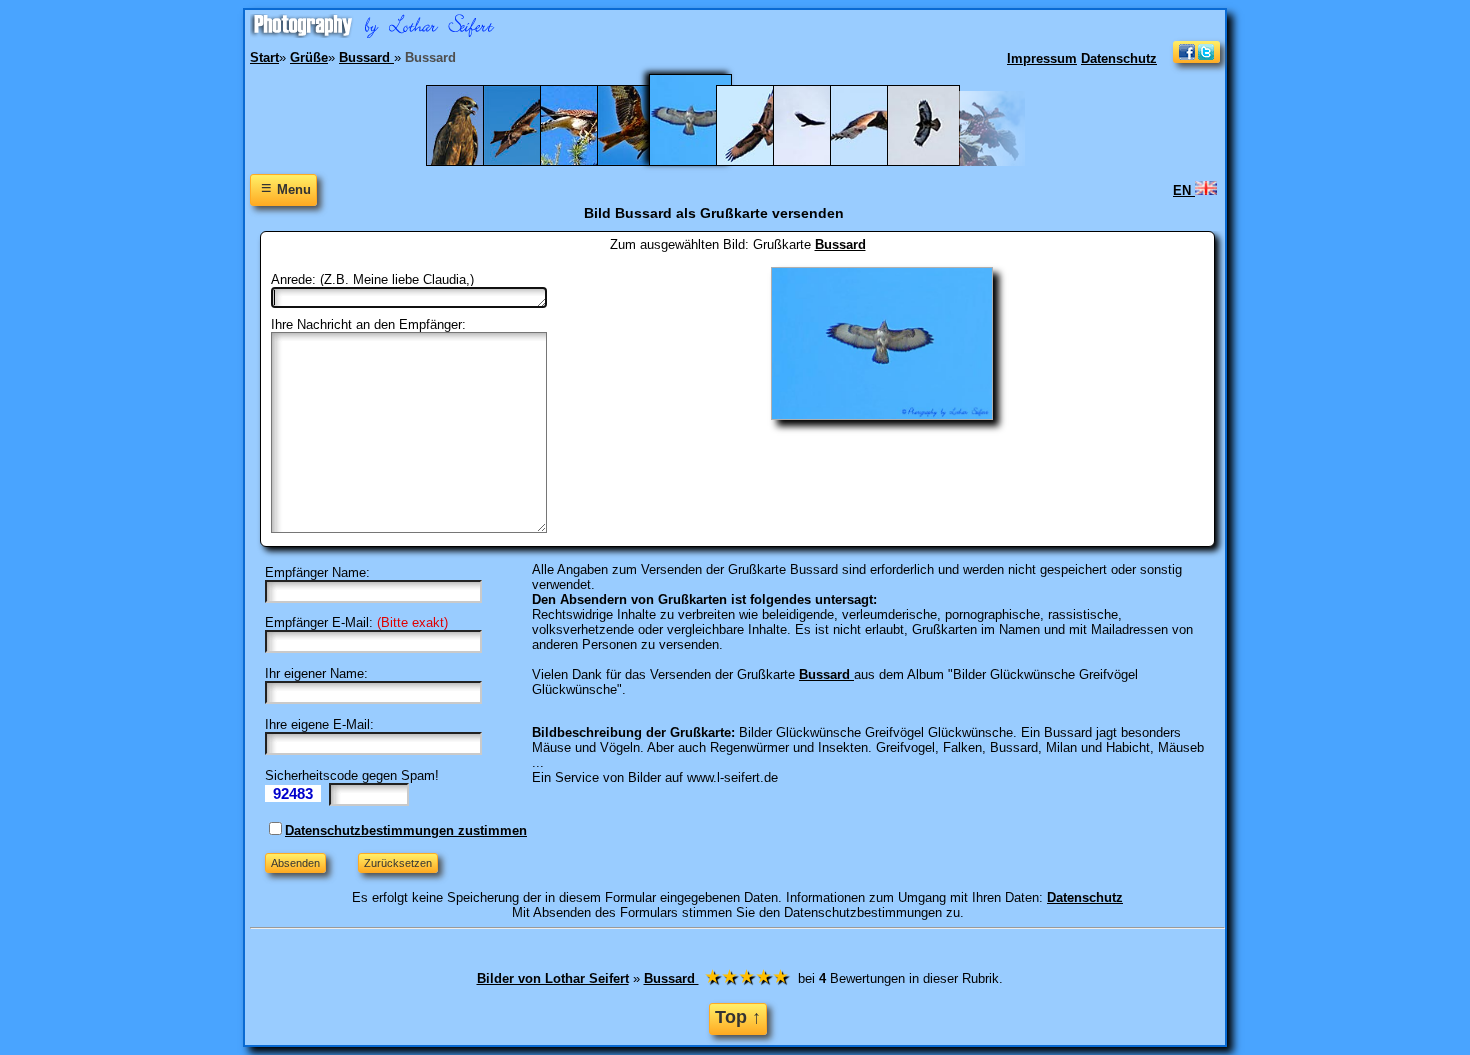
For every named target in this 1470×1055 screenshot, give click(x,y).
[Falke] (876, 161)
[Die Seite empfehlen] (1196, 58)
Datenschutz (1119, 58)
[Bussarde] (819, 161)
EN (1184, 190)
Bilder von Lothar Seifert (553, 978)
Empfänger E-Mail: (319, 622)
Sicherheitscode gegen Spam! (352, 775)
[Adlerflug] (529, 161)
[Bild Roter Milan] (643, 161)
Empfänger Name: (317, 572)
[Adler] (472, 161)
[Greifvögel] (933, 161)
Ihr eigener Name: (316, 673)
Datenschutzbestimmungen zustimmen (406, 830)
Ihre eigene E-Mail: (319, 724)
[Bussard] (703, 161)
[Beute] (586, 161)
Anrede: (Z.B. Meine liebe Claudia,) (372, 279)
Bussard (840, 244)
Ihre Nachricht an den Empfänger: (368, 324)
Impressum (1042, 58)
